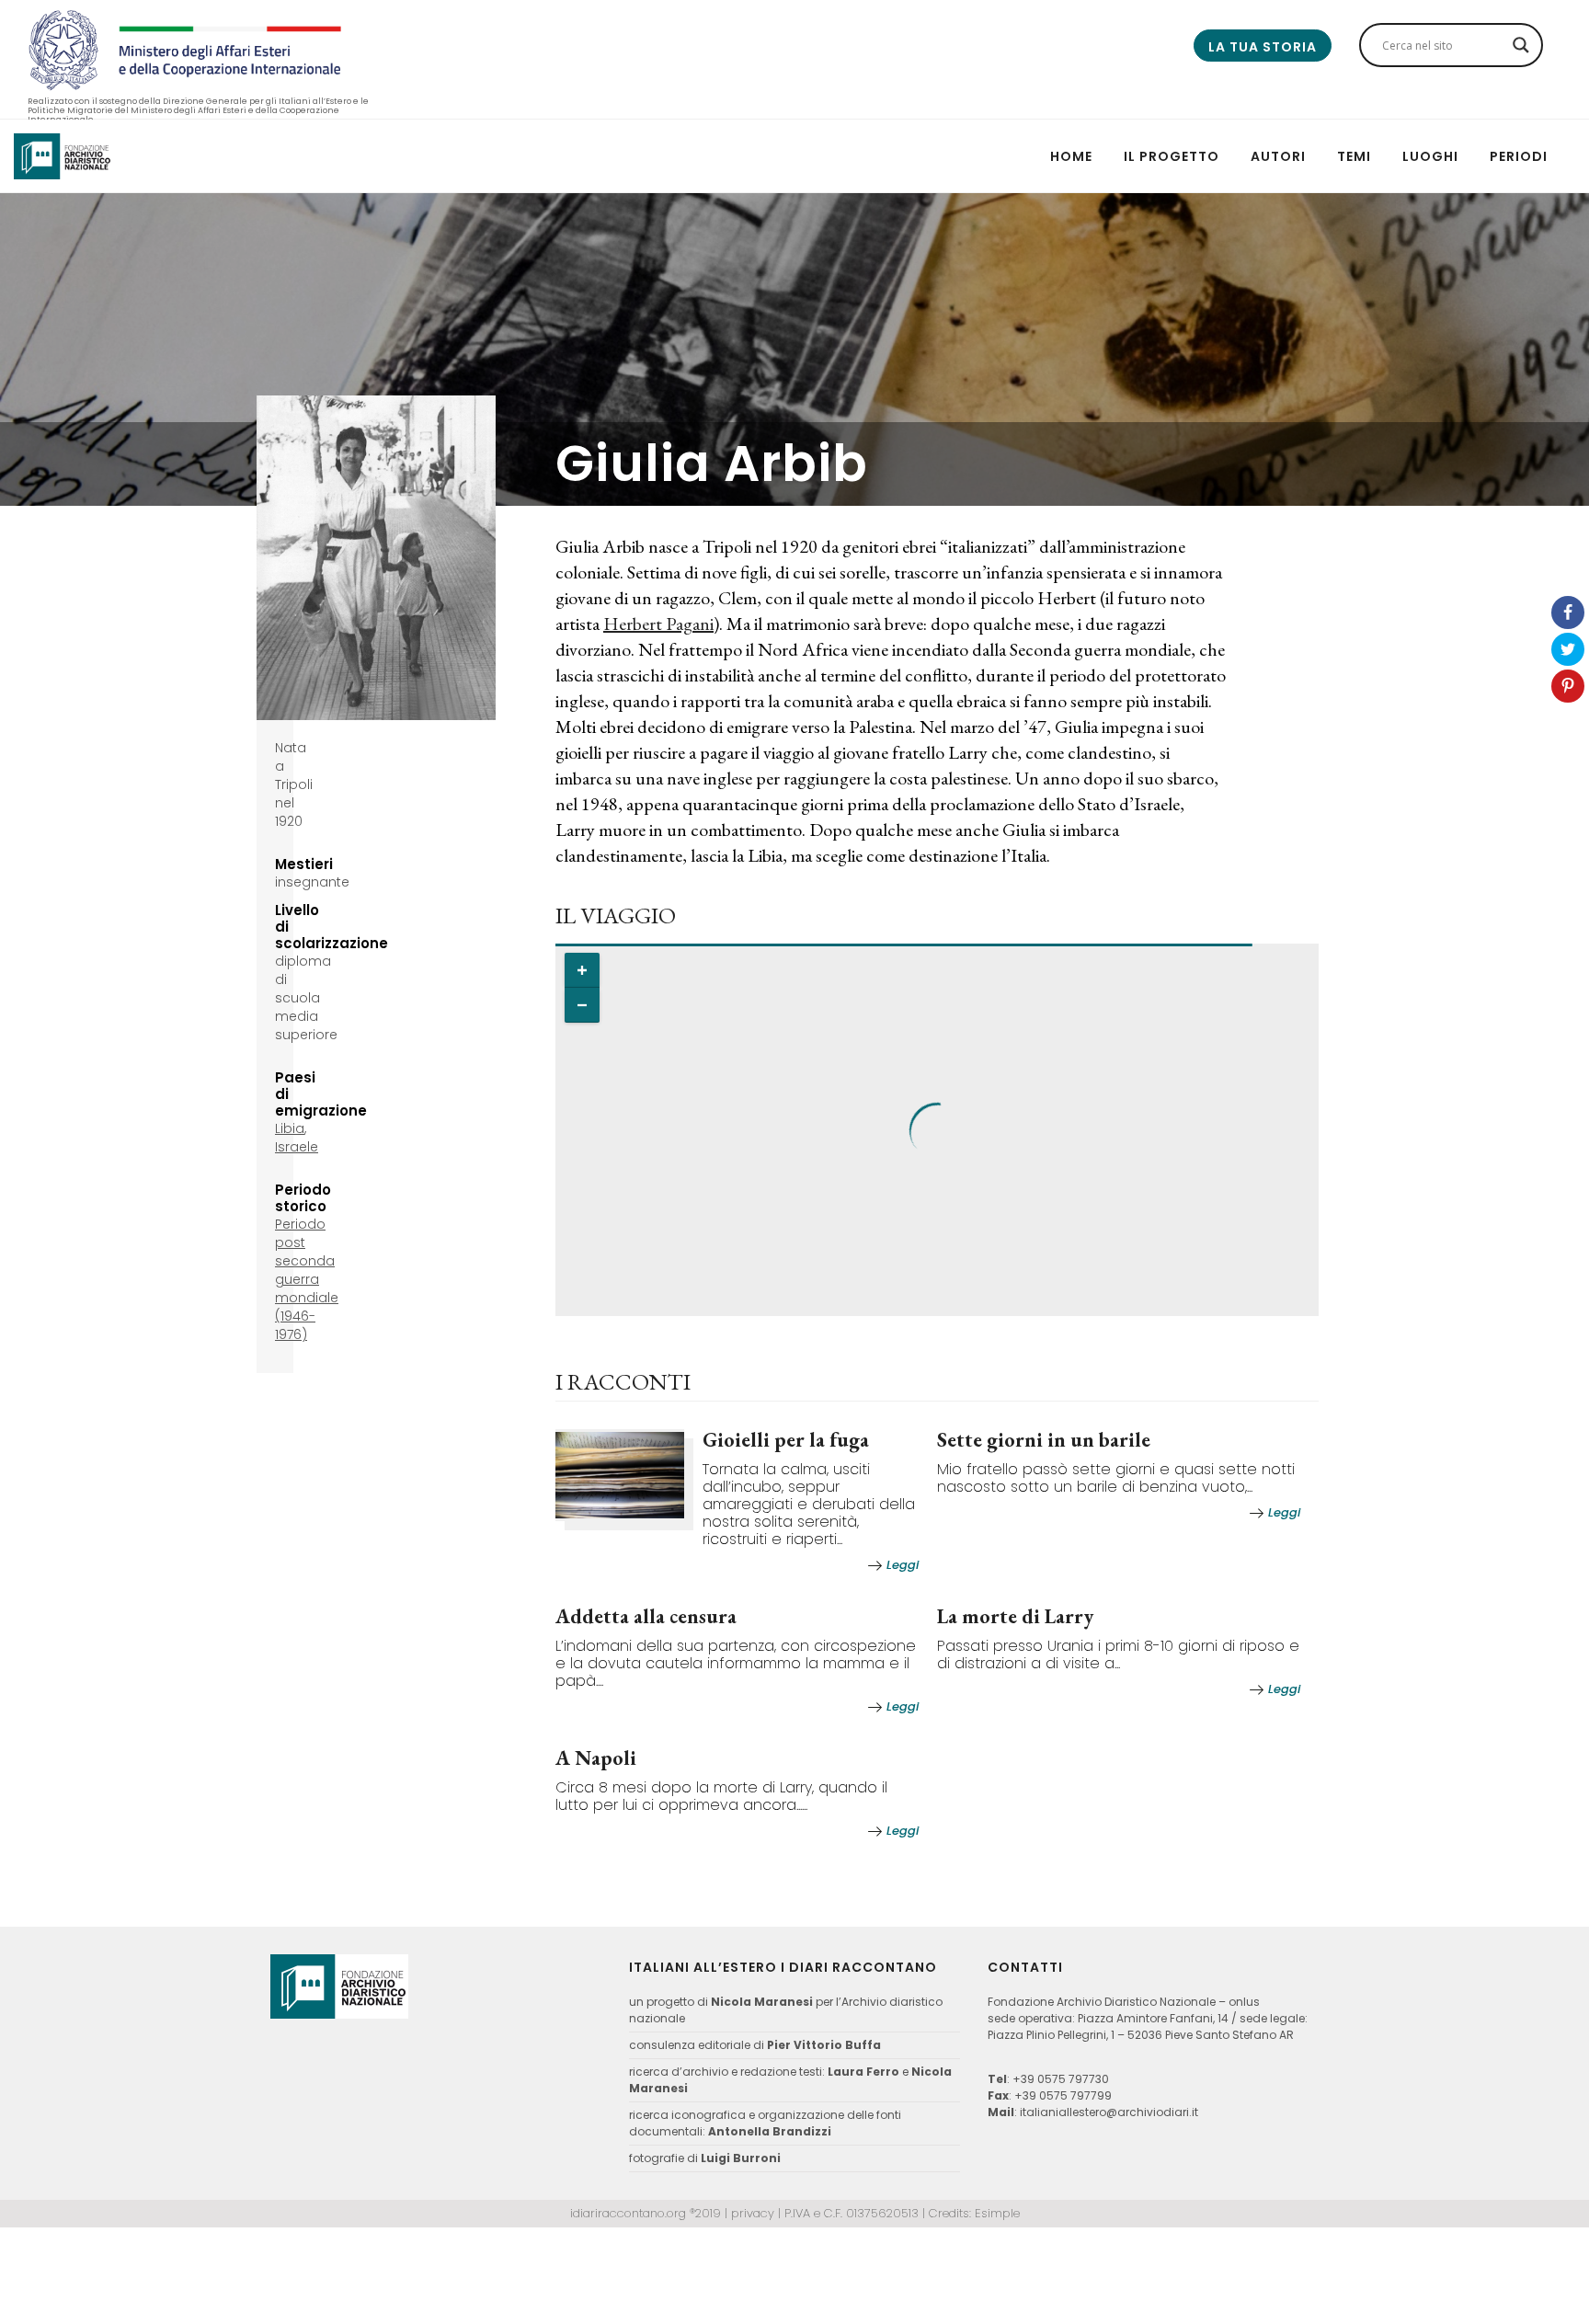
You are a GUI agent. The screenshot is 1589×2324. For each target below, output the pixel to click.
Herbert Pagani (658, 624)
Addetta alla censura (646, 1616)
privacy (753, 2213)
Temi (1354, 156)
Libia (290, 1128)
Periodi (1519, 156)
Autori (1278, 156)
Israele (297, 1147)
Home (1071, 156)
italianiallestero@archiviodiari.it (1109, 2112)
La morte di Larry (1015, 1616)
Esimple (997, 2213)
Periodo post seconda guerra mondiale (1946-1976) (307, 1279)
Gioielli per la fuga (786, 1440)
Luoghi (1430, 156)
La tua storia (1263, 47)
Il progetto (1172, 156)
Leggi (903, 1565)
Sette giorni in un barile (1044, 1440)
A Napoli (596, 1758)
